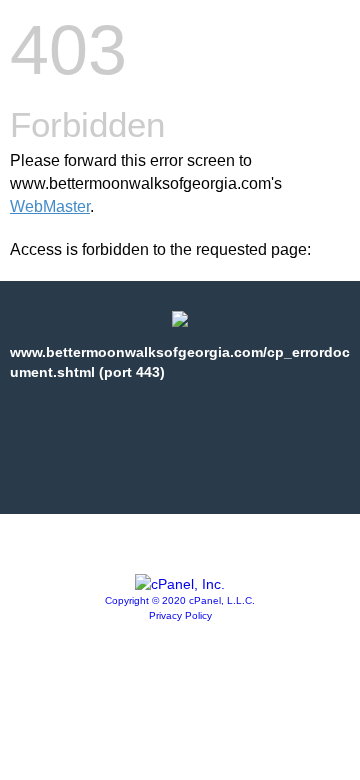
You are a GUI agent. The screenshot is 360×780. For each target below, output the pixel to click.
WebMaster (50, 206)
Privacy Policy (180, 615)
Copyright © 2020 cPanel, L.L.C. (180, 600)
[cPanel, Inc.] (180, 584)
